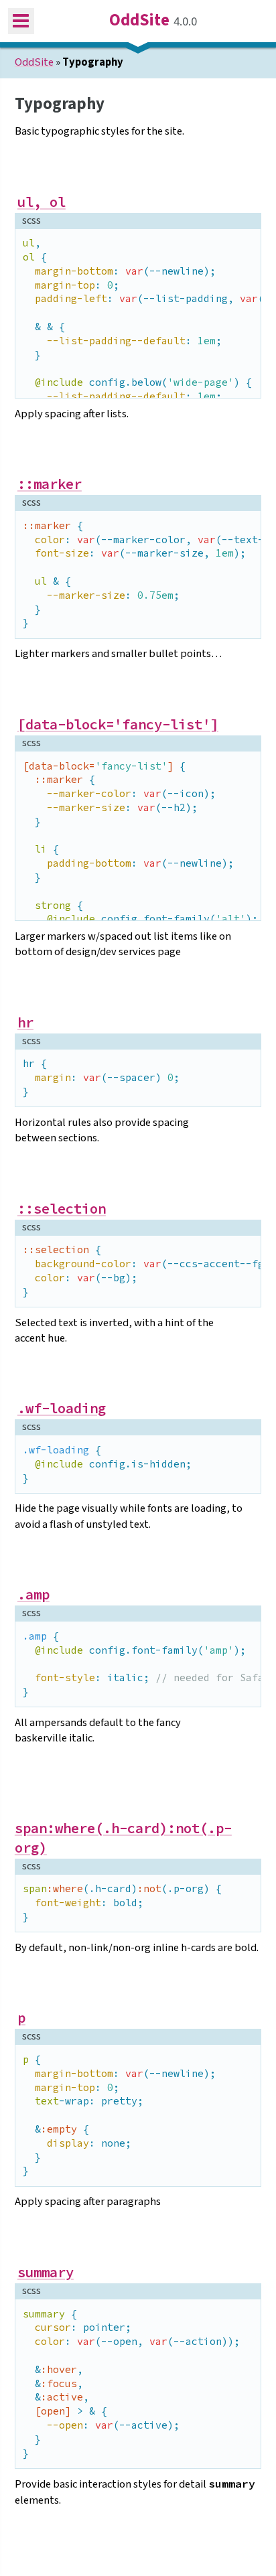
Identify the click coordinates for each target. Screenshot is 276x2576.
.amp (33, 1595)
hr (25, 1023)
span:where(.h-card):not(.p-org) (123, 1838)
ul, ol (42, 202)
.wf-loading (62, 1409)
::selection (62, 1209)
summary (46, 2273)
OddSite (139, 21)
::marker (50, 484)
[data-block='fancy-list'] (118, 725)
